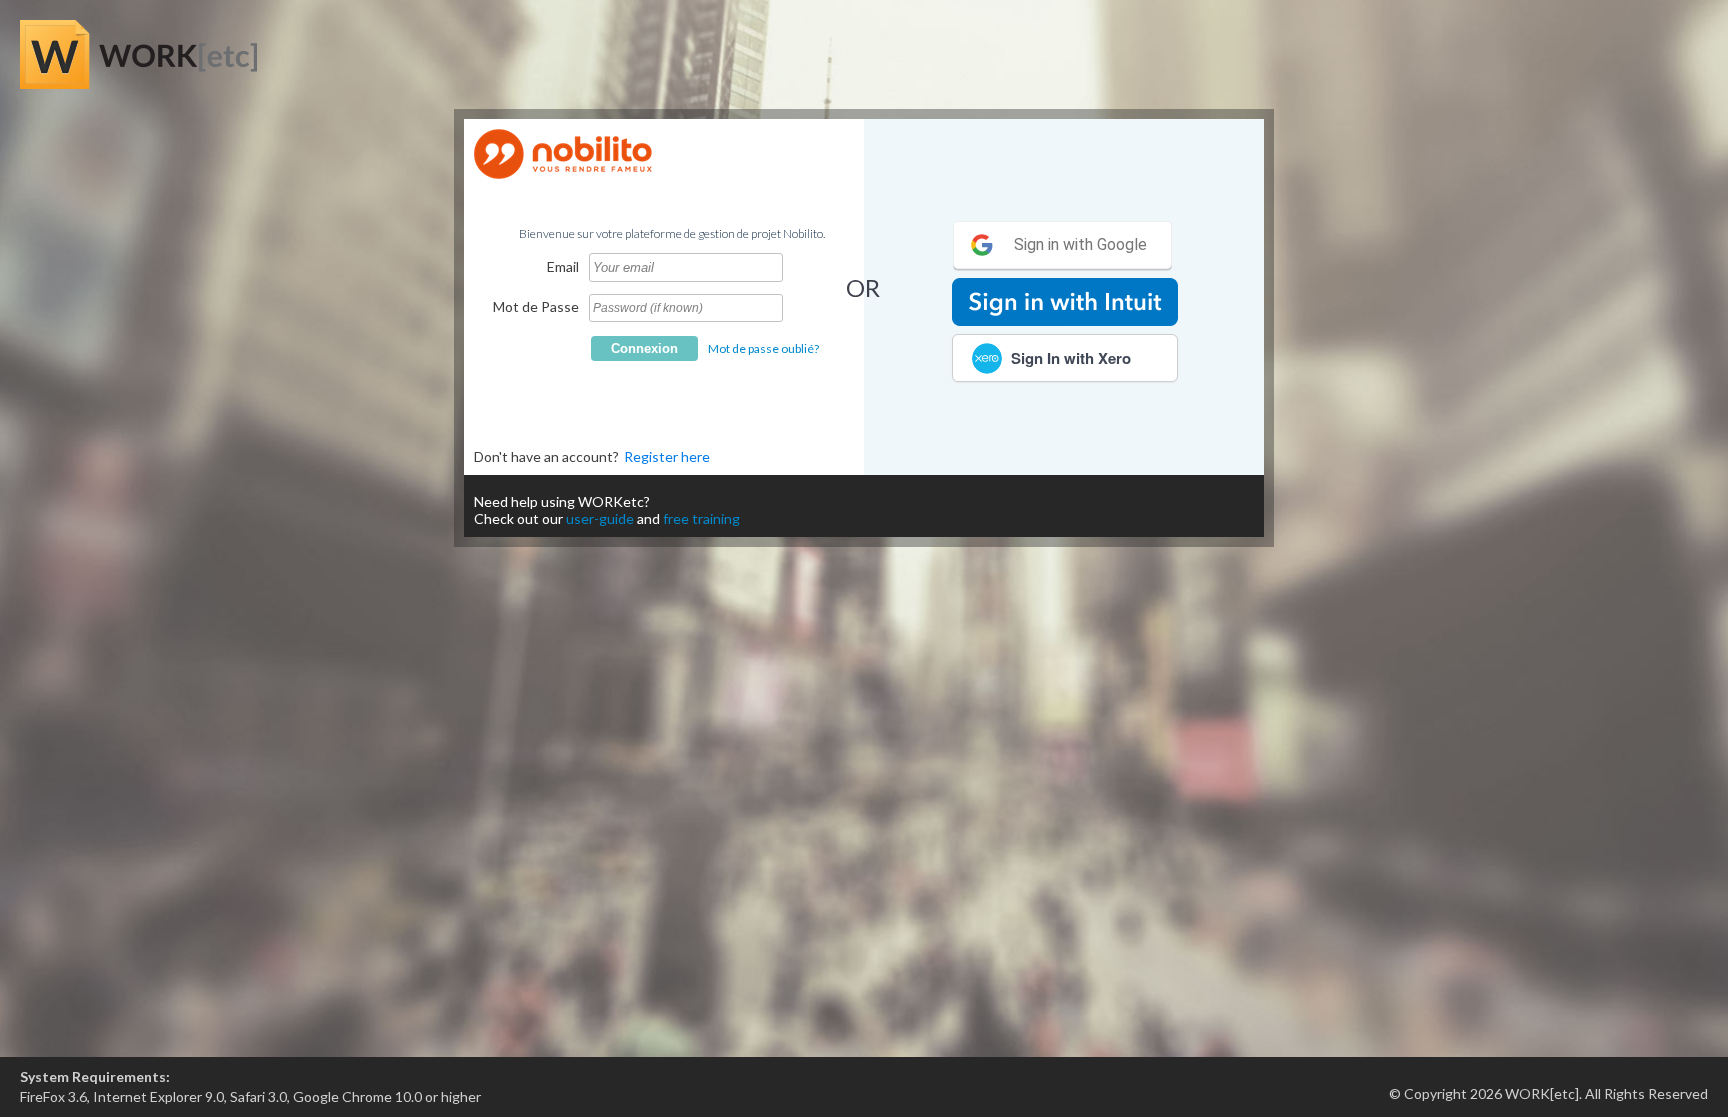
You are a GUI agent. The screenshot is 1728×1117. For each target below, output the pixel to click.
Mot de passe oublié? (763, 348)
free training (701, 518)
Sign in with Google (1078, 244)
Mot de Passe (536, 306)
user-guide (600, 518)
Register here (667, 456)
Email (563, 266)
